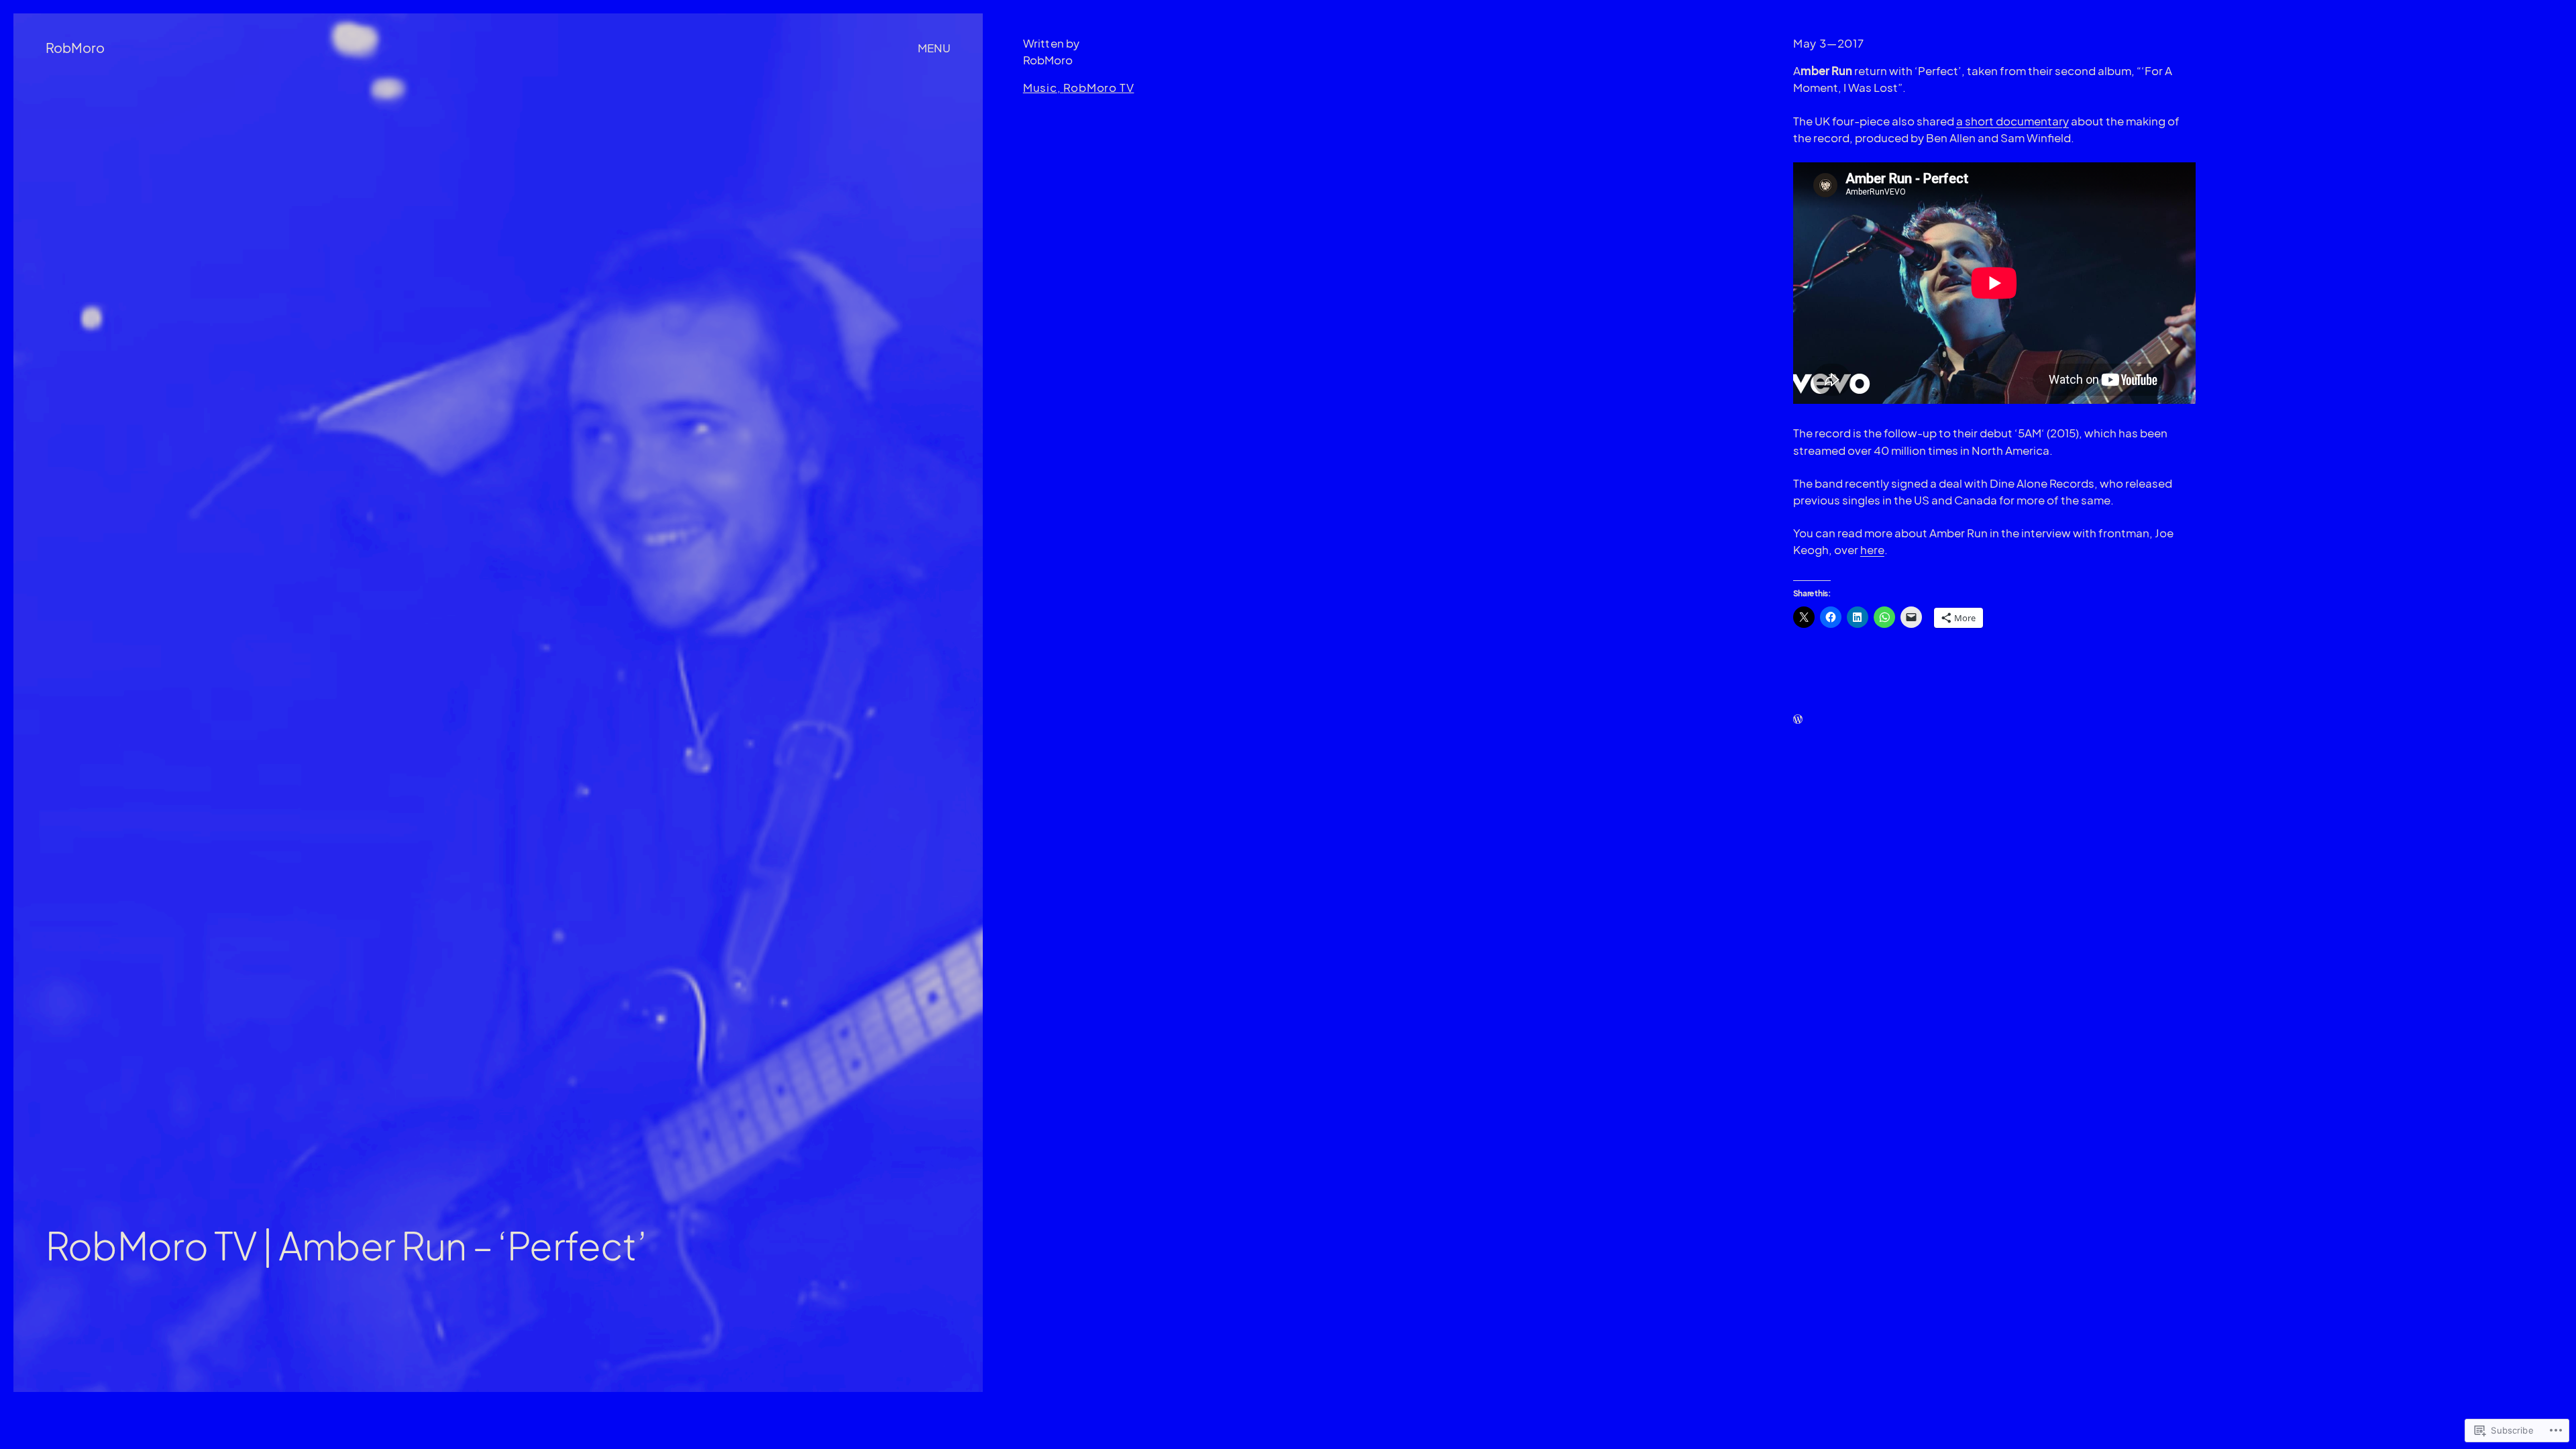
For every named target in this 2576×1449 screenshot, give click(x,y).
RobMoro (75, 47)
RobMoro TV (1098, 88)
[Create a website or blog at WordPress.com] (1798, 719)
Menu (934, 48)
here (1872, 550)
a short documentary (2012, 121)
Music (1040, 88)
